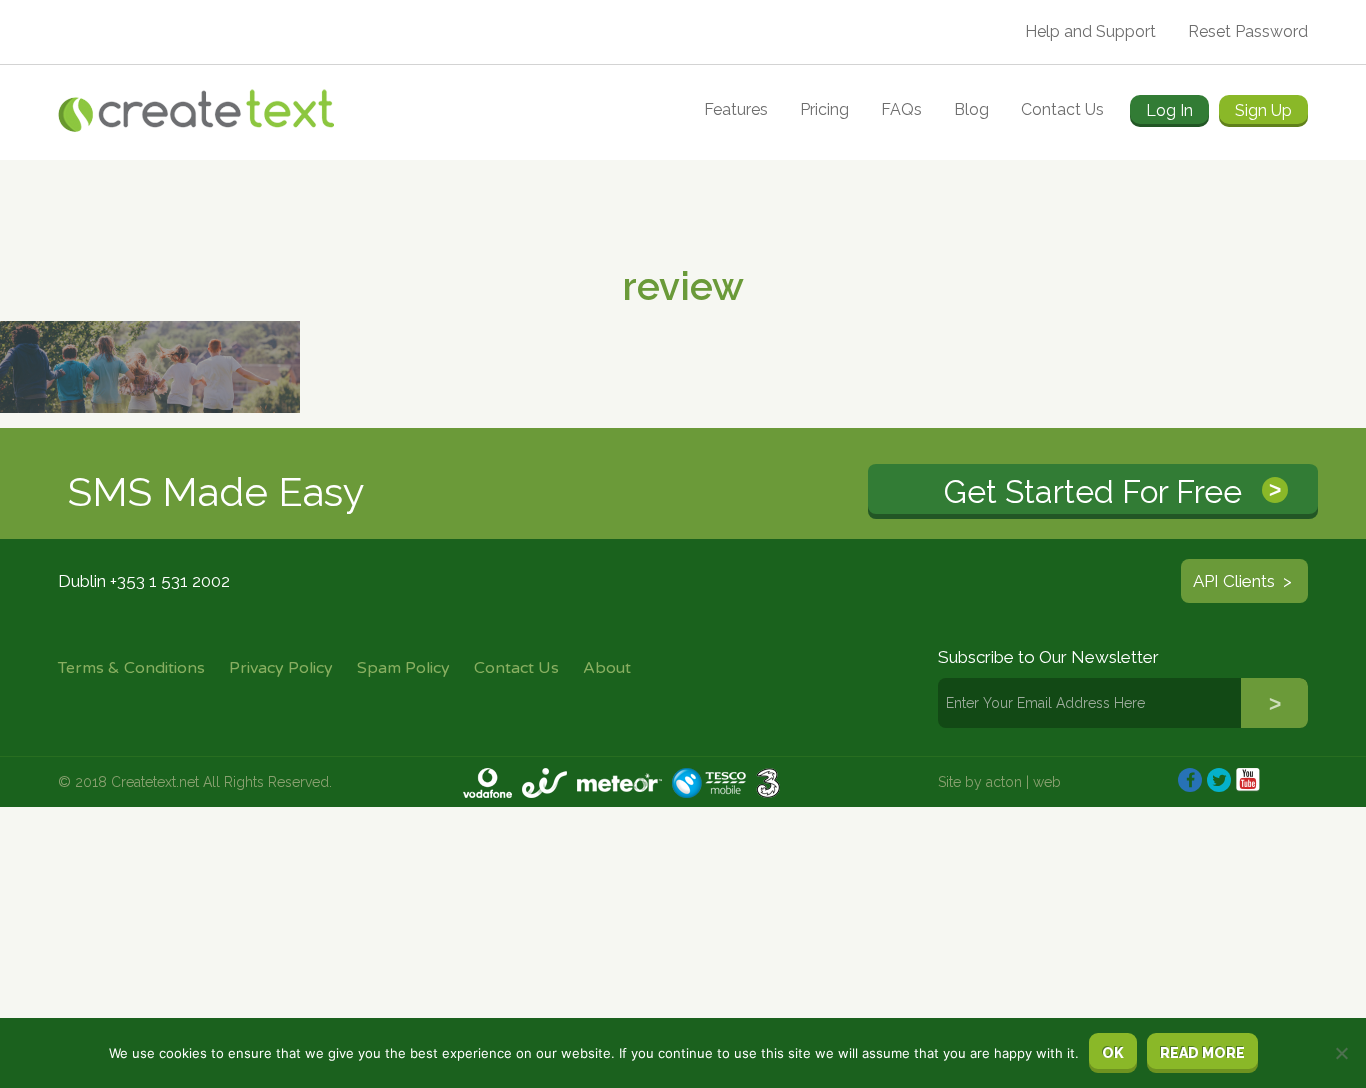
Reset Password (1248, 31)
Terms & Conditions (131, 668)
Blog (971, 109)
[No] (1341, 1053)
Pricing (824, 109)
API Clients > (1244, 581)
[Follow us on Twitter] (1219, 780)
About (607, 668)
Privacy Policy (281, 668)
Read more (1202, 1053)
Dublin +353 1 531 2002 (144, 581)
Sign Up (1263, 110)
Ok (1113, 1053)
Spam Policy (403, 668)
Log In (1169, 110)
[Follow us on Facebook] (1190, 780)
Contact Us (1062, 109)
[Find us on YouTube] (1248, 780)
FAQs (901, 109)
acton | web (1023, 782)
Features (736, 109)
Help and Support (1090, 31)
